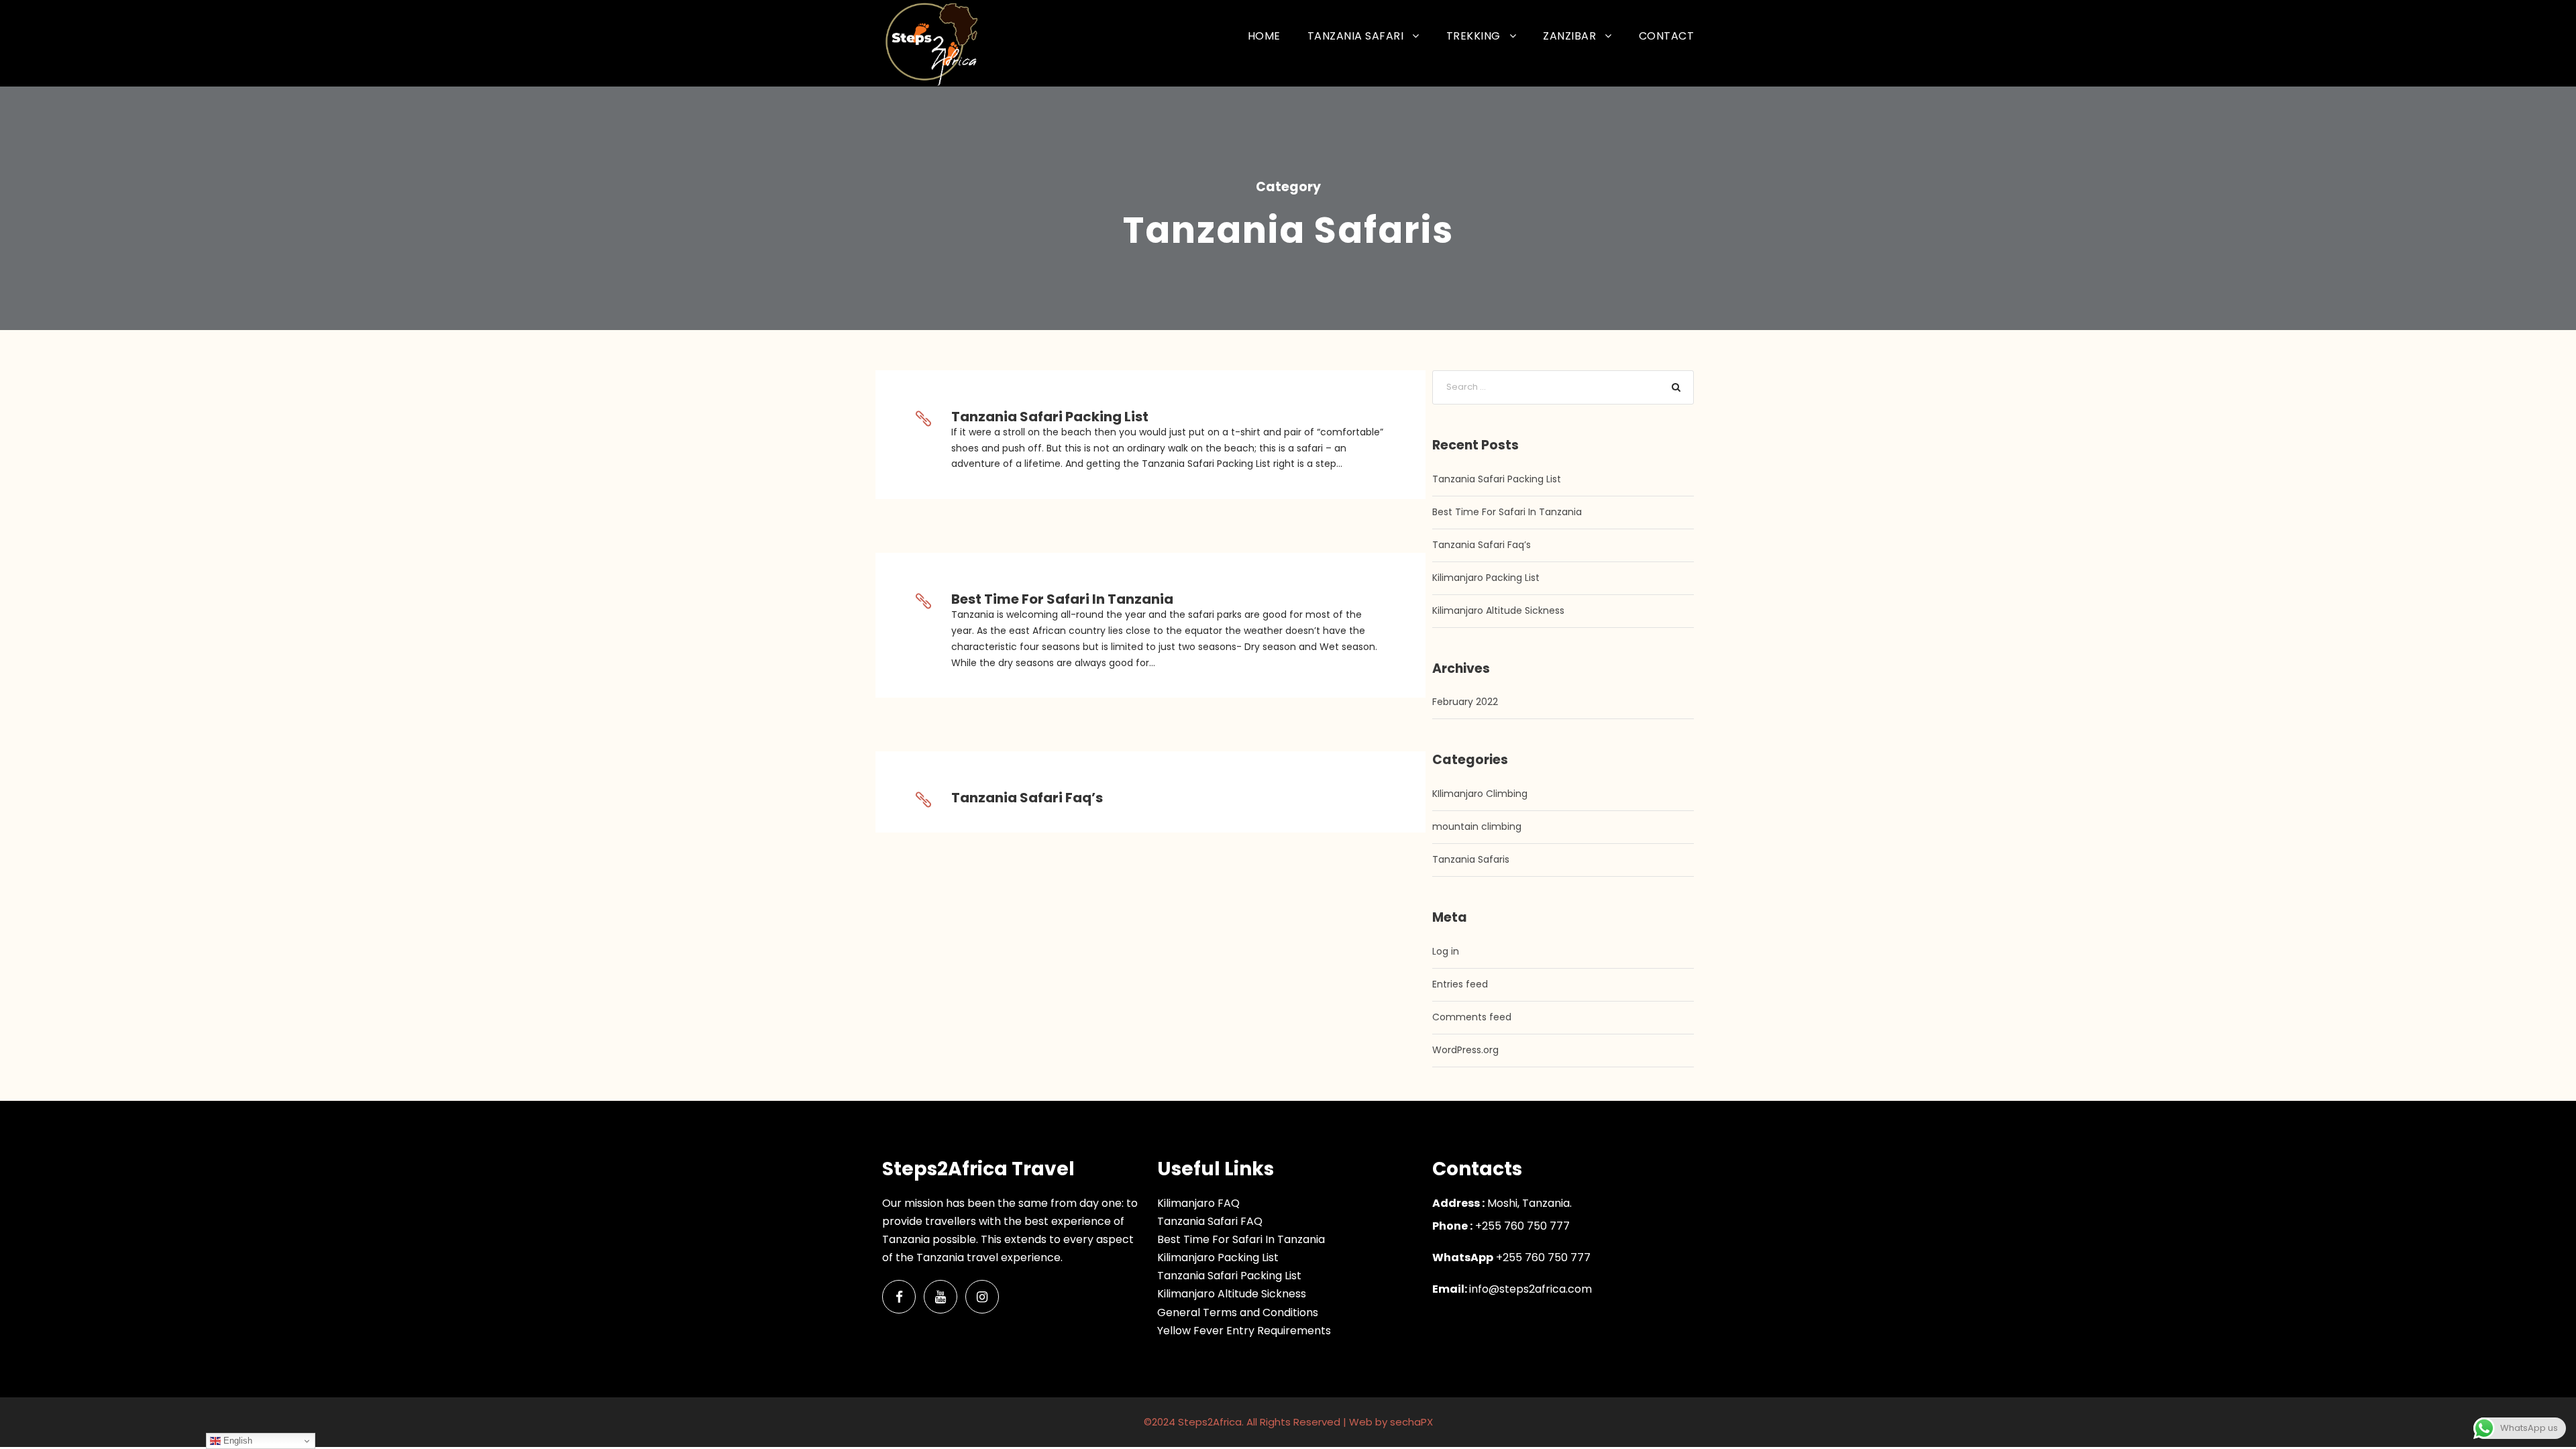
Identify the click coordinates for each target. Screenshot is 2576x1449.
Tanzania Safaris (1471, 859)
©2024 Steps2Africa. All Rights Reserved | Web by (1267, 1422)
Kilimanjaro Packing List (1486, 578)
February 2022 (1465, 702)
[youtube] (941, 1297)
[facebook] (899, 1297)
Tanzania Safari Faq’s (1027, 798)
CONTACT (1667, 36)
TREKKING (1473, 36)
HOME (1264, 36)
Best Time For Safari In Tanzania (1062, 599)
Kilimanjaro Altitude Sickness (1498, 610)
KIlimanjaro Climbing (1480, 794)
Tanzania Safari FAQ (1210, 1221)
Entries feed (1460, 984)
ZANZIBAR (1569, 36)
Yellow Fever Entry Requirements (1244, 1331)
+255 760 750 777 (1542, 1257)
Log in (1446, 951)
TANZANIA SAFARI (1356, 36)
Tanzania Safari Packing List (1050, 417)
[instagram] (982, 1297)
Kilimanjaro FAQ (1198, 1203)
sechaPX (1411, 1422)
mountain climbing (1477, 826)
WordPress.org (1465, 1050)
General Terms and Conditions (1238, 1312)
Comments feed (1472, 1017)
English (236, 1441)
